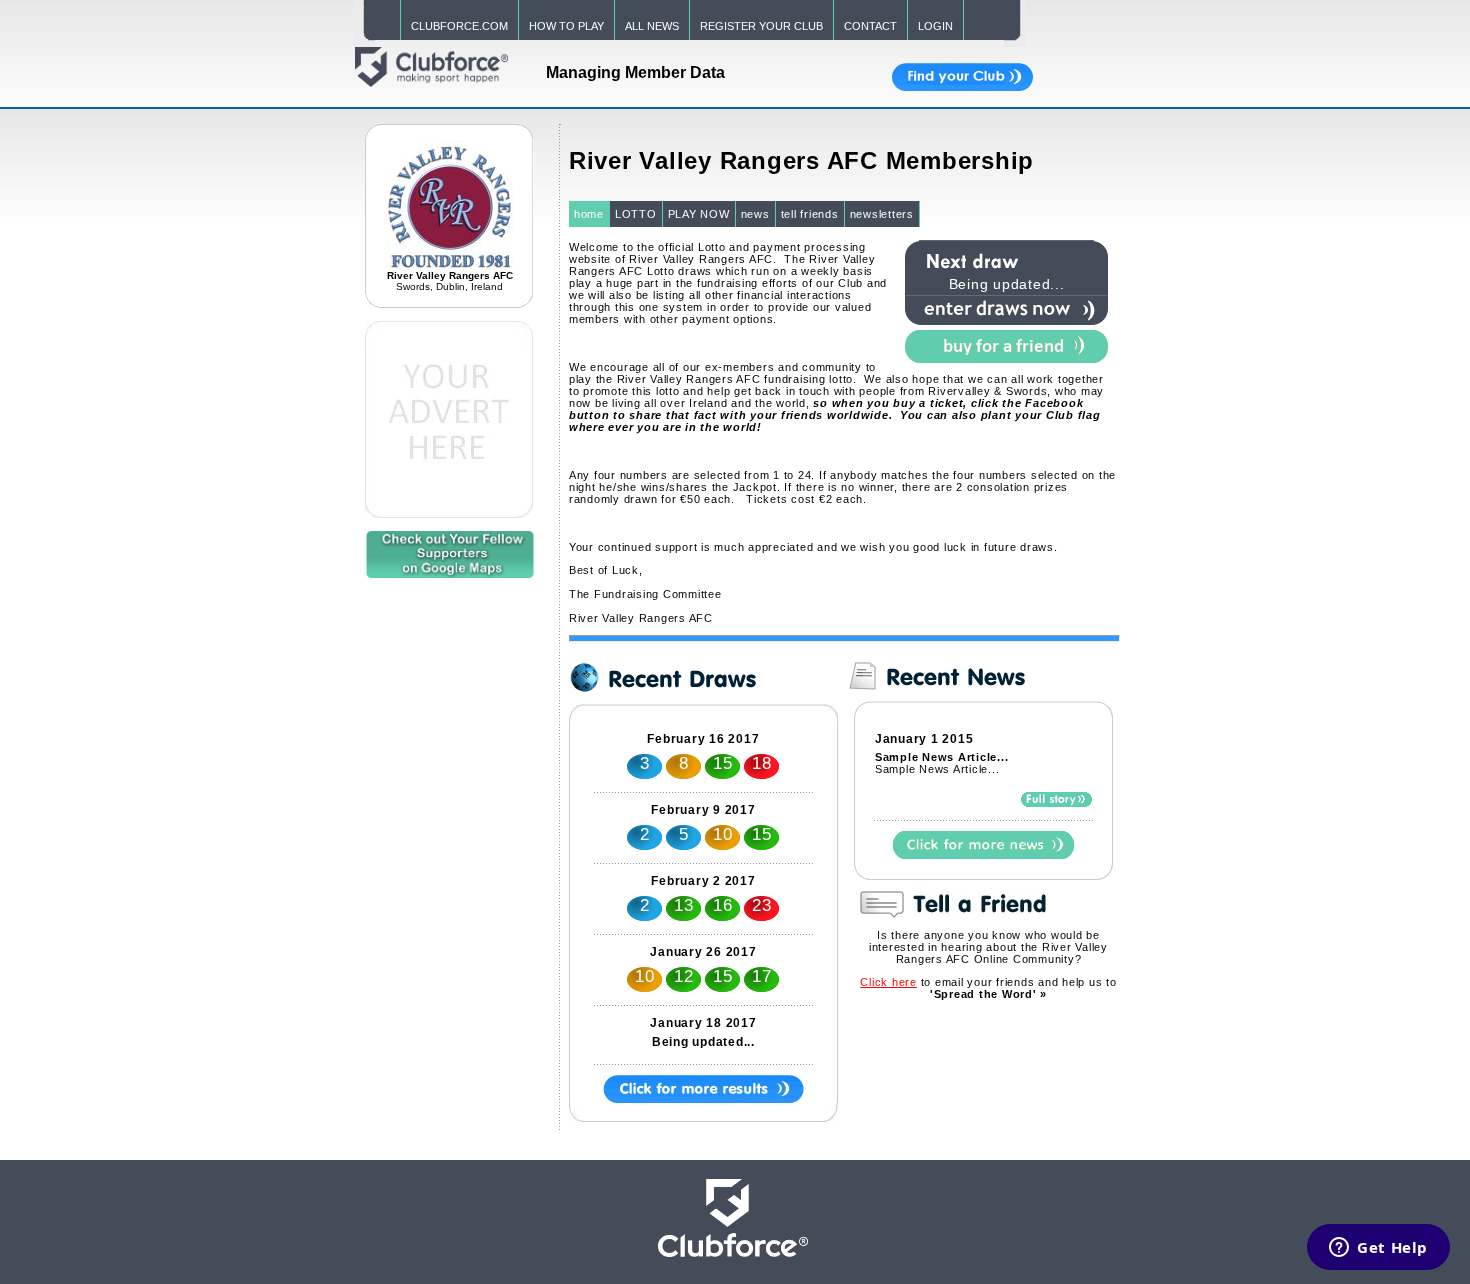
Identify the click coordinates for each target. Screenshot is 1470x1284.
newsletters (882, 214)
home (589, 214)
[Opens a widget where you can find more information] (1378, 1249)
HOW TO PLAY (566, 26)
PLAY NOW (699, 214)
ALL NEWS (652, 26)
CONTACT (870, 26)
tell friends (810, 214)
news (755, 214)
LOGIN (935, 26)
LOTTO (636, 214)
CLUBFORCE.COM (459, 26)
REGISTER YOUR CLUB (761, 26)
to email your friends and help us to (988, 988)
